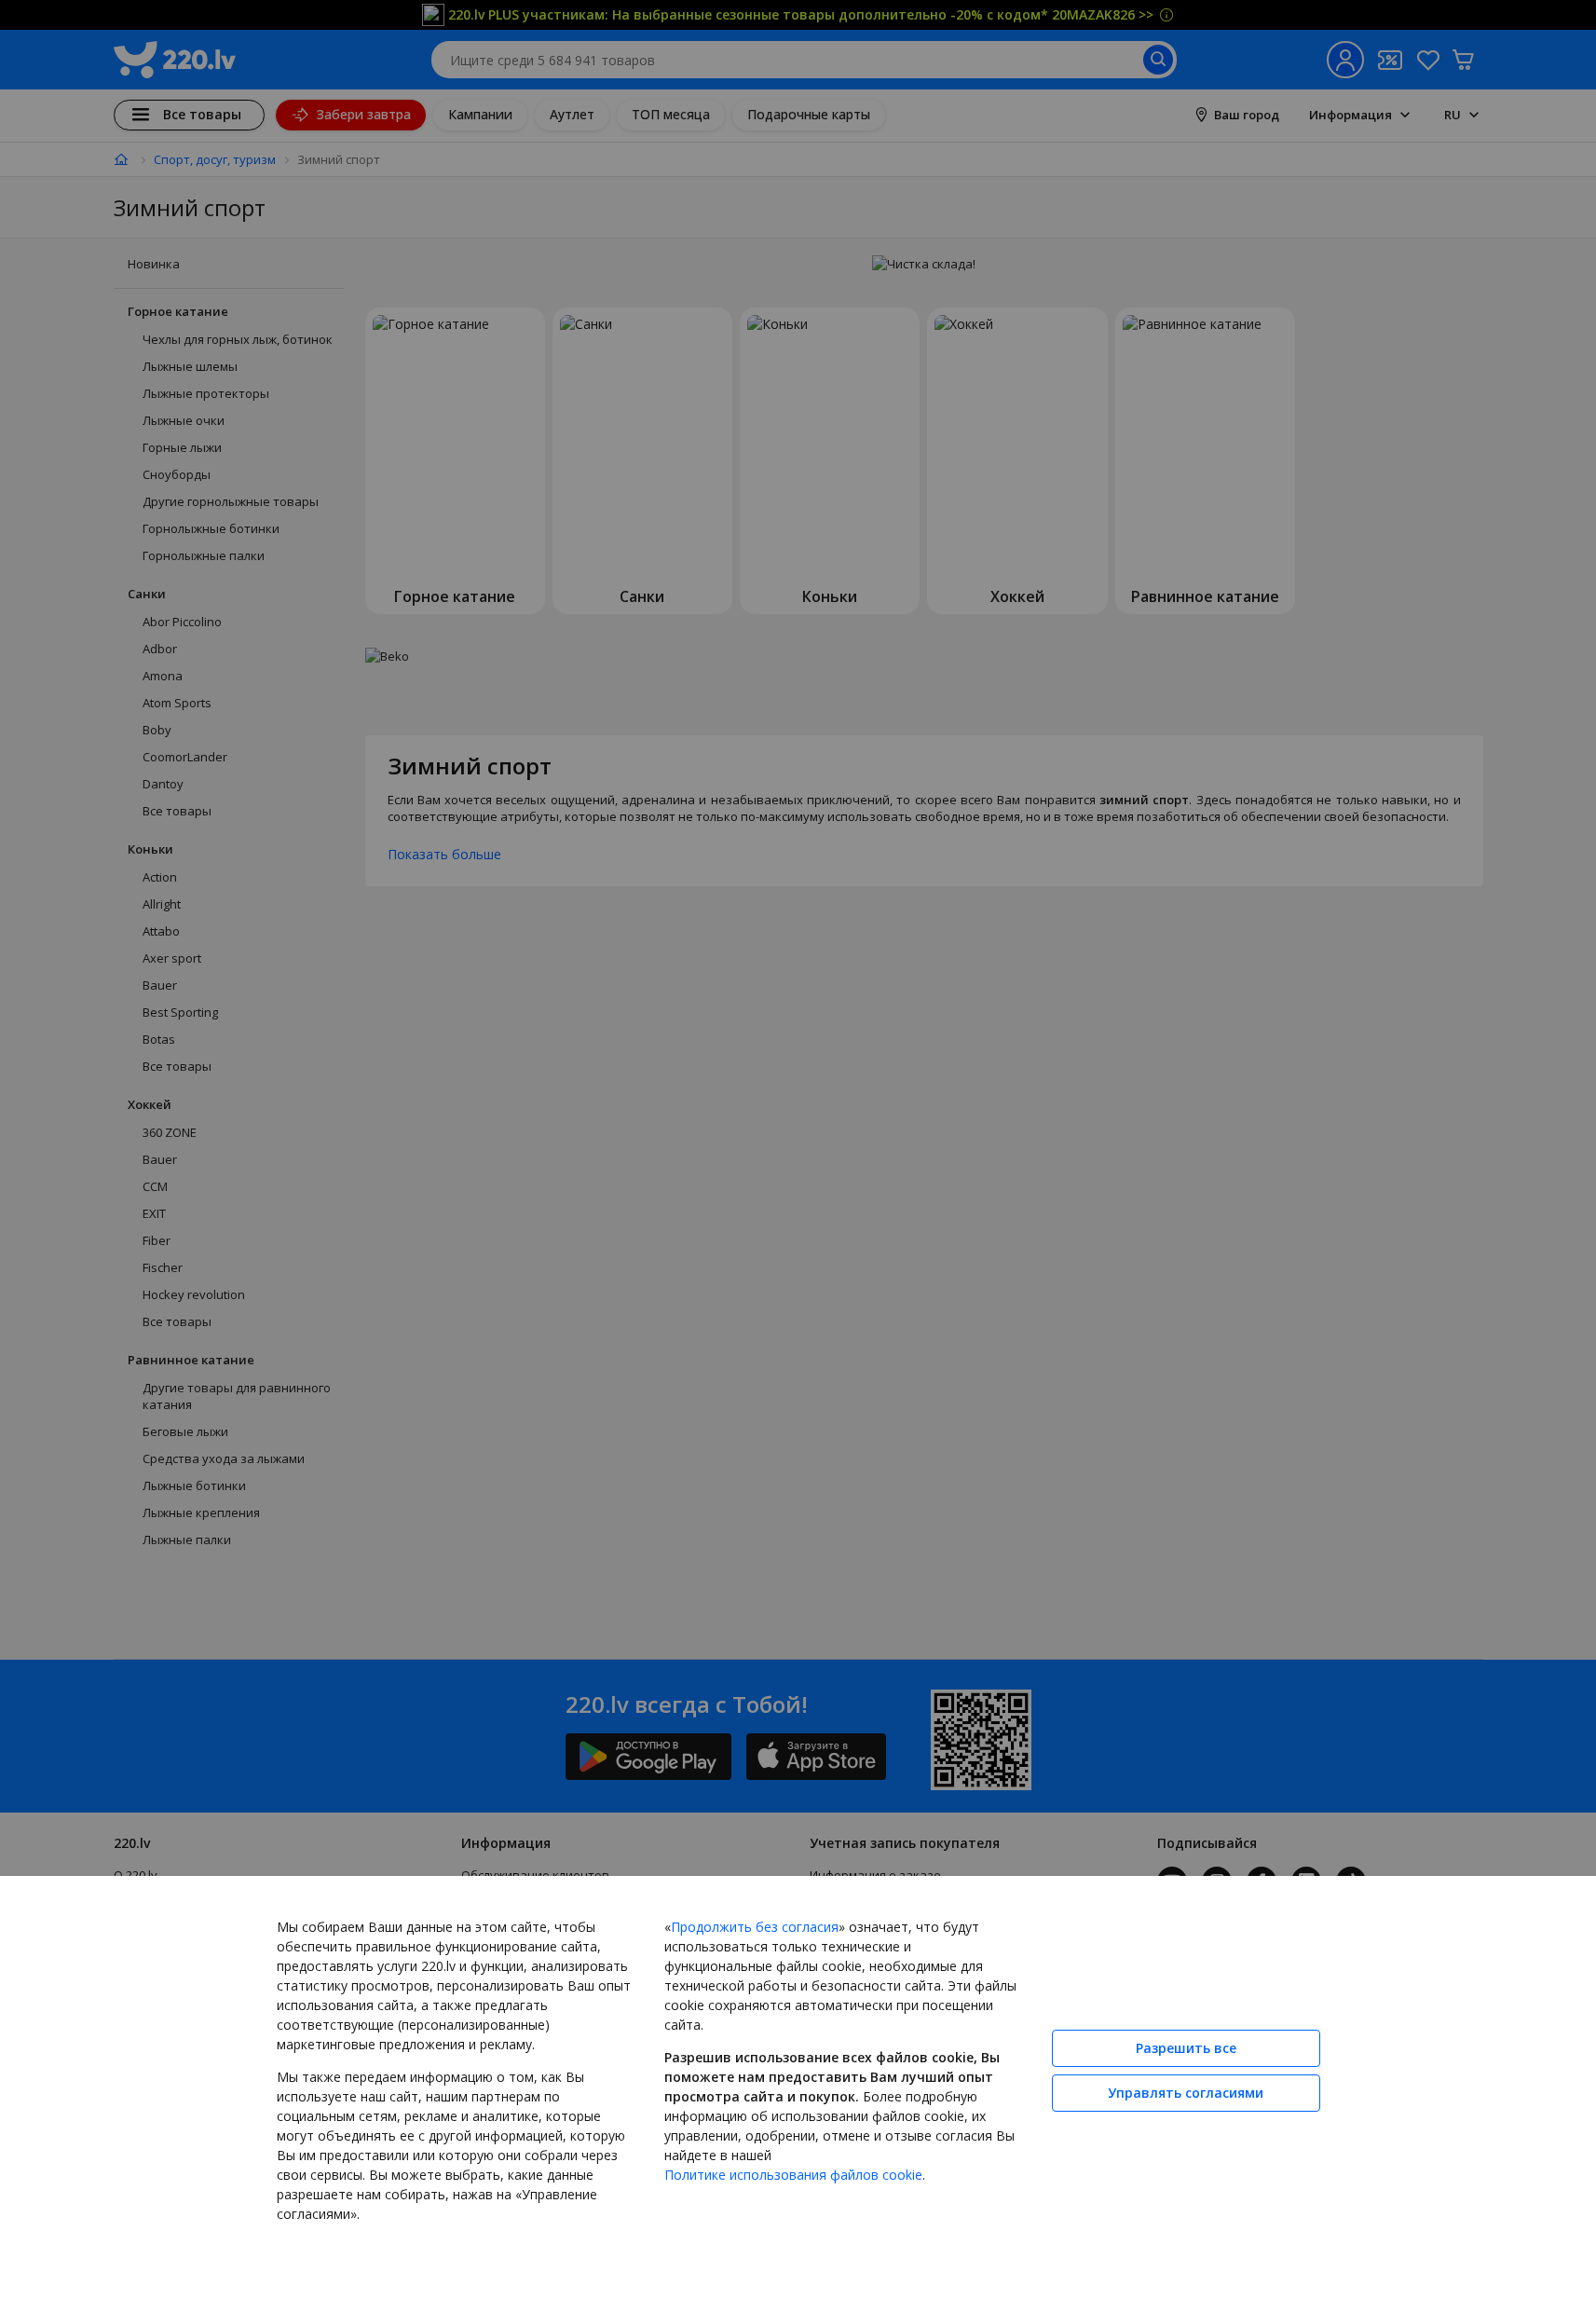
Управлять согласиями (1186, 2093)
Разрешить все (1186, 2048)
